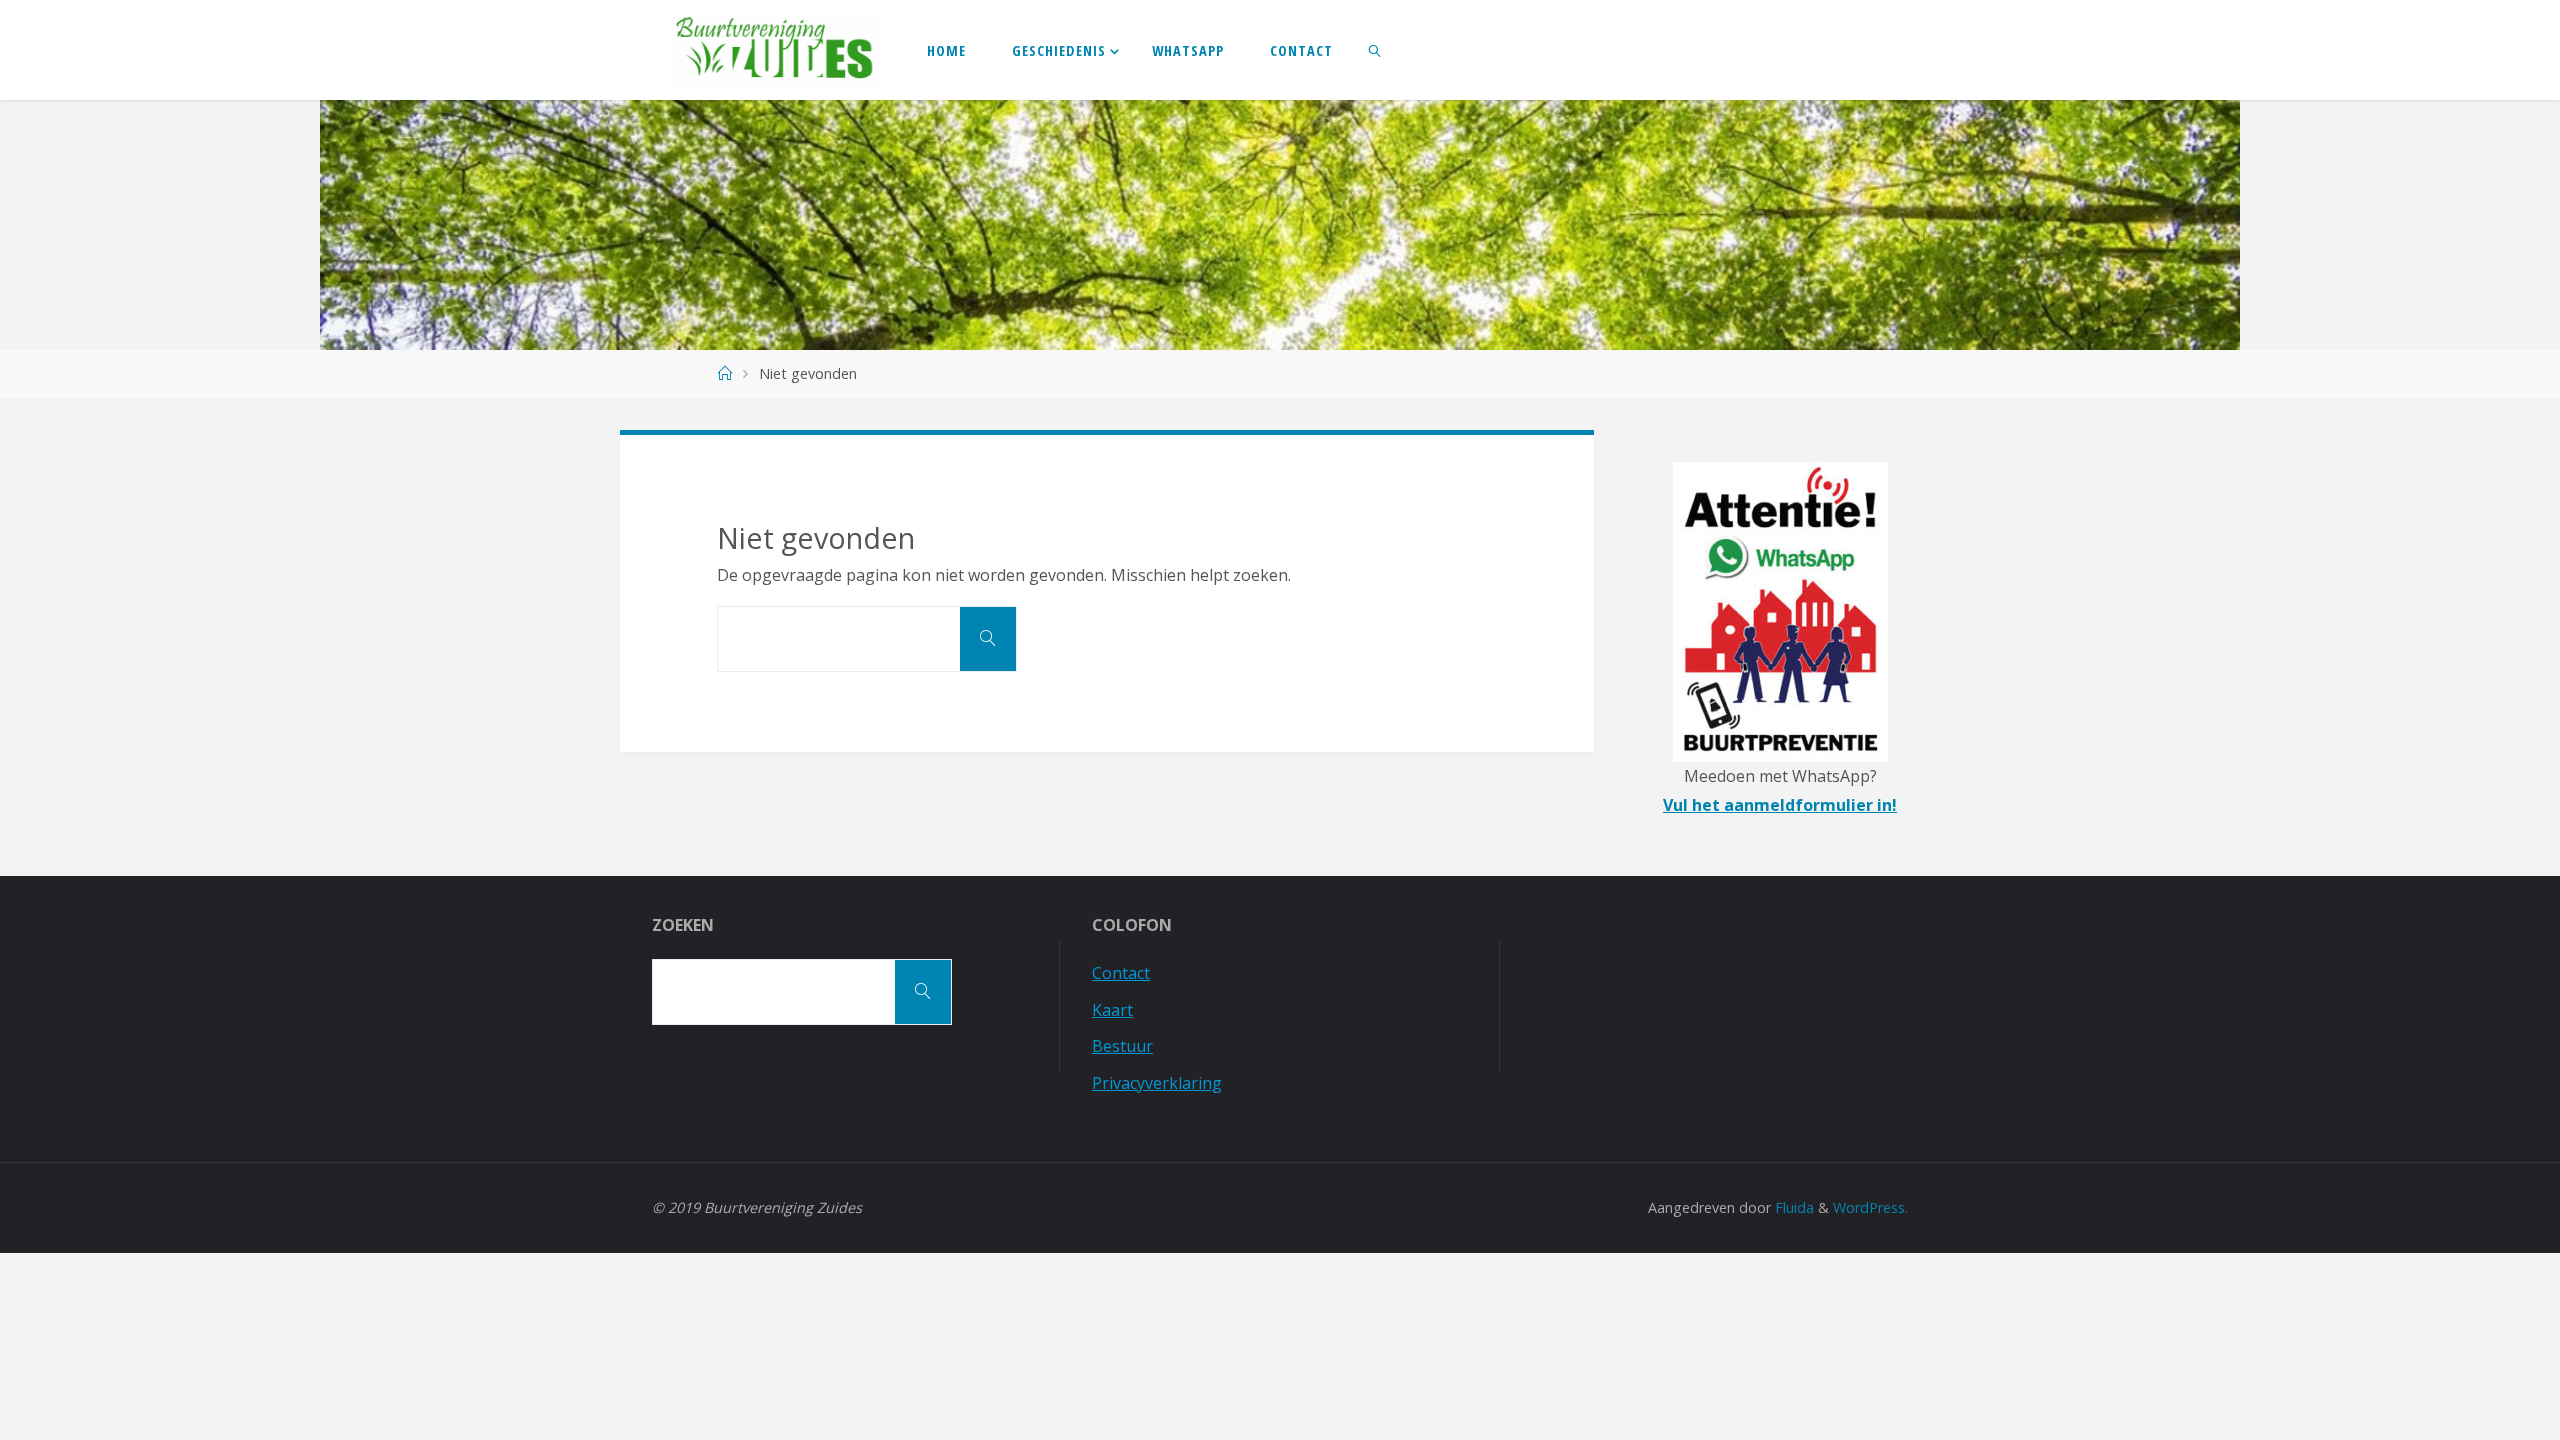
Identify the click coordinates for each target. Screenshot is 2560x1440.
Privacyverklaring (1157, 1083)
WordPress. (1870, 1207)
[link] (1375, 50)
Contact (1121, 973)
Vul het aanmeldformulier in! (1780, 805)
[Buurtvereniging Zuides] (775, 50)
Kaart (1112, 1010)
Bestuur (1122, 1046)
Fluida (1792, 1207)
